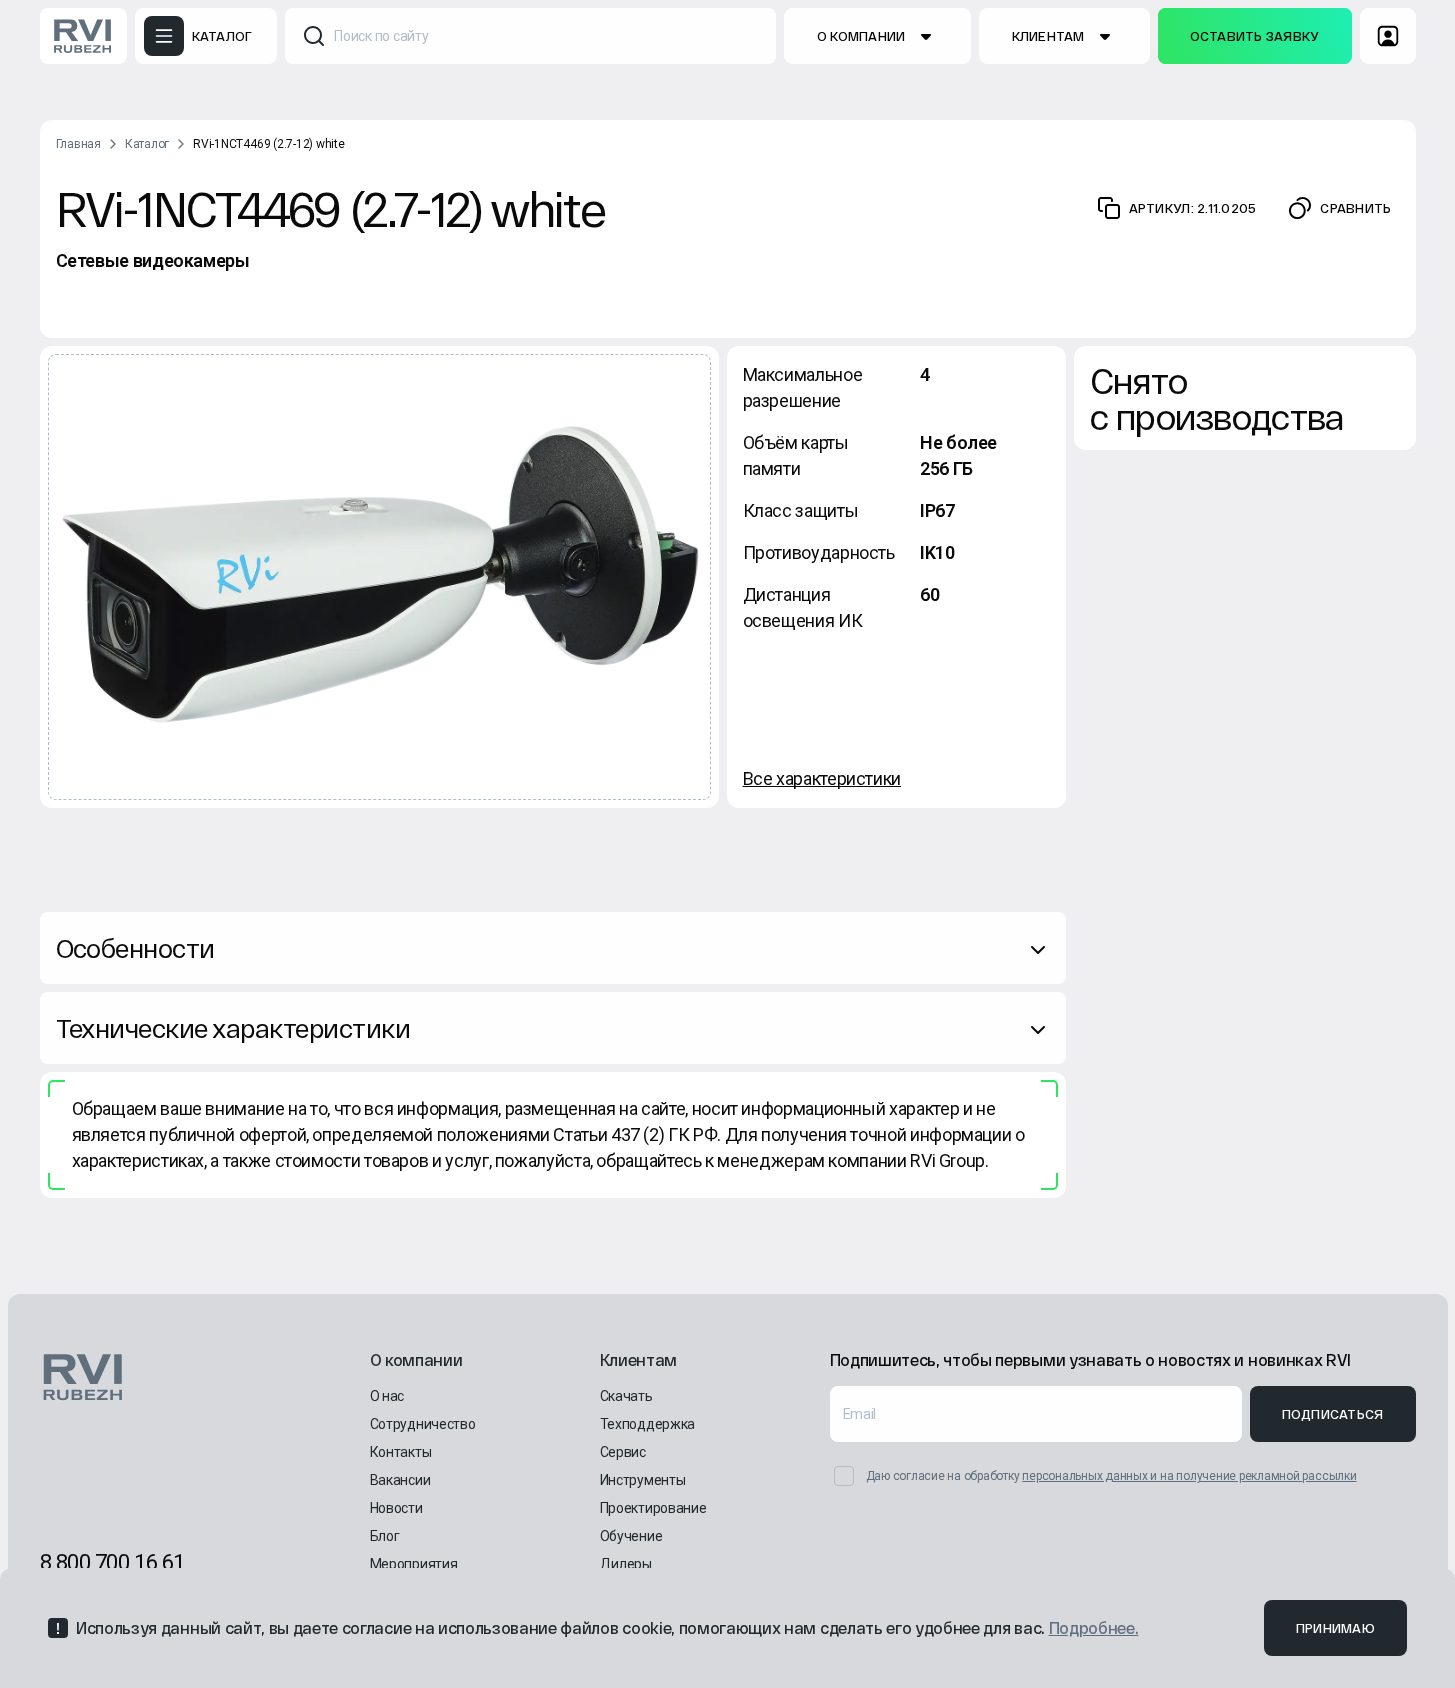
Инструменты (643, 1480)
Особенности (135, 947)
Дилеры (626, 1564)
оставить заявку (1255, 36)
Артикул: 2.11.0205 (1193, 208)
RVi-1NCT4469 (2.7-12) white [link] (269, 144)
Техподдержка (648, 1424)
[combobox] (530, 36)
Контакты (401, 1452)
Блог (385, 1536)
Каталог (147, 144)
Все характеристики (822, 778)
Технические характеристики (233, 1027)
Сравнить (1355, 208)
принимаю (1335, 1628)
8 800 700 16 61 (112, 1562)
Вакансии (400, 1480)
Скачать (626, 1396)
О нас (387, 1396)
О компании (861, 36)
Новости (396, 1508)
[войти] (1388, 36)
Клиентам (1048, 36)
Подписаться (1333, 1414)
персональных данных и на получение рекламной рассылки (1189, 1476)
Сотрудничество (423, 1424)
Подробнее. (1094, 1627)
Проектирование (653, 1508)
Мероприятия (414, 1564)
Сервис (623, 1452)
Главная (78, 144)
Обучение (631, 1536)
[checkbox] (844, 1476)
